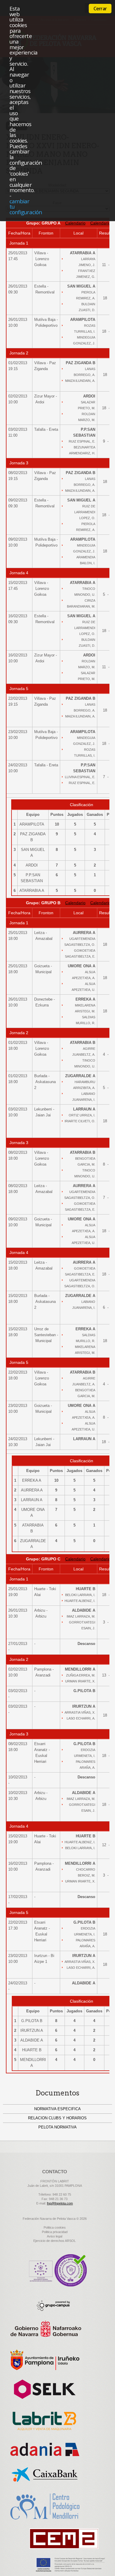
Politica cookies (55, 2227)
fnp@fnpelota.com (60, 2203)
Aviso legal (55, 2236)
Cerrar (100, 9)
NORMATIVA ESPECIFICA (57, 2109)
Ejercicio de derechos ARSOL (55, 2241)
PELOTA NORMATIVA (57, 2127)
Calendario (75, 223)
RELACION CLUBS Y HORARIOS (57, 2118)
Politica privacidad (55, 2232)
